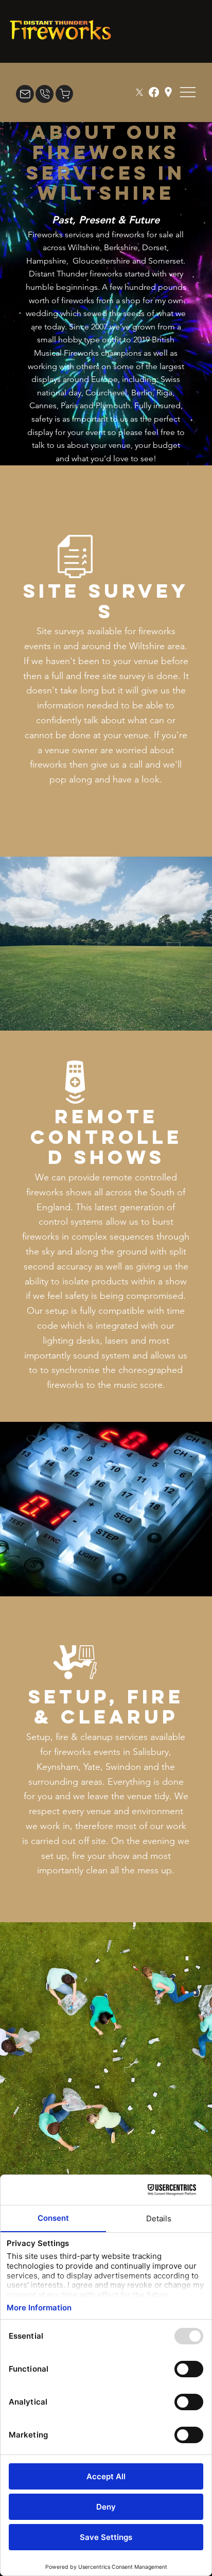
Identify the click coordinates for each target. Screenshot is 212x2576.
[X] (139, 92)
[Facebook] (154, 92)
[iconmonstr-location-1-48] (168, 92)
